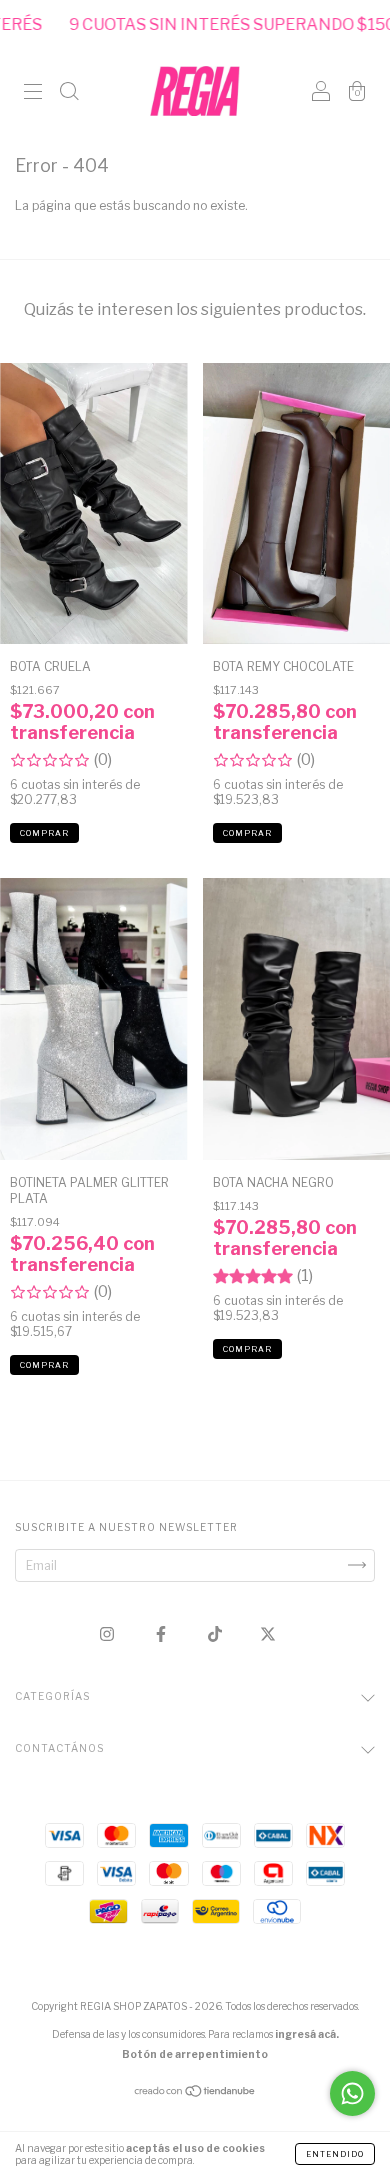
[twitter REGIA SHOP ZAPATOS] (268, 1633)
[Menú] (33, 93)
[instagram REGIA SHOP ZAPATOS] (108, 1633)
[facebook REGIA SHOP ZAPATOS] (162, 1633)
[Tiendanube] (195, 2093)
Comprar (44, 833)
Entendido (335, 2154)
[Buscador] (69, 93)
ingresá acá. (307, 2034)
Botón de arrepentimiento (195, 2054)
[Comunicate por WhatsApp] (352, 2093)
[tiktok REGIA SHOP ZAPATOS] (216, 1633)
